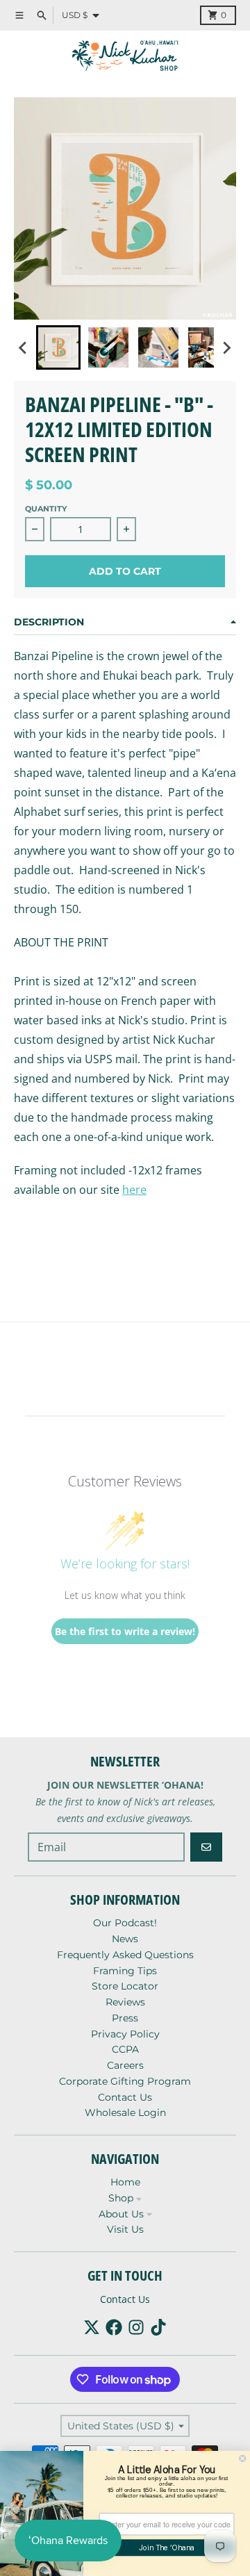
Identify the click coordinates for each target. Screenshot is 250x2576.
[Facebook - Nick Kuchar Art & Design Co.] (114, 2327)
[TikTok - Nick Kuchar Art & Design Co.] (158, 2327)
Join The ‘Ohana (167, 2548)
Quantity (46, 509)
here (134, 1190)
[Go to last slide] (24, 347)
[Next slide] (226, 347)
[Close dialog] (242, 2459)
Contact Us (125, 2299)
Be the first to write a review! (125, 1631)
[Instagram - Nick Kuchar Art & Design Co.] (136, 2327)
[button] (58, 347)
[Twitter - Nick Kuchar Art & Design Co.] (92, 2327)
